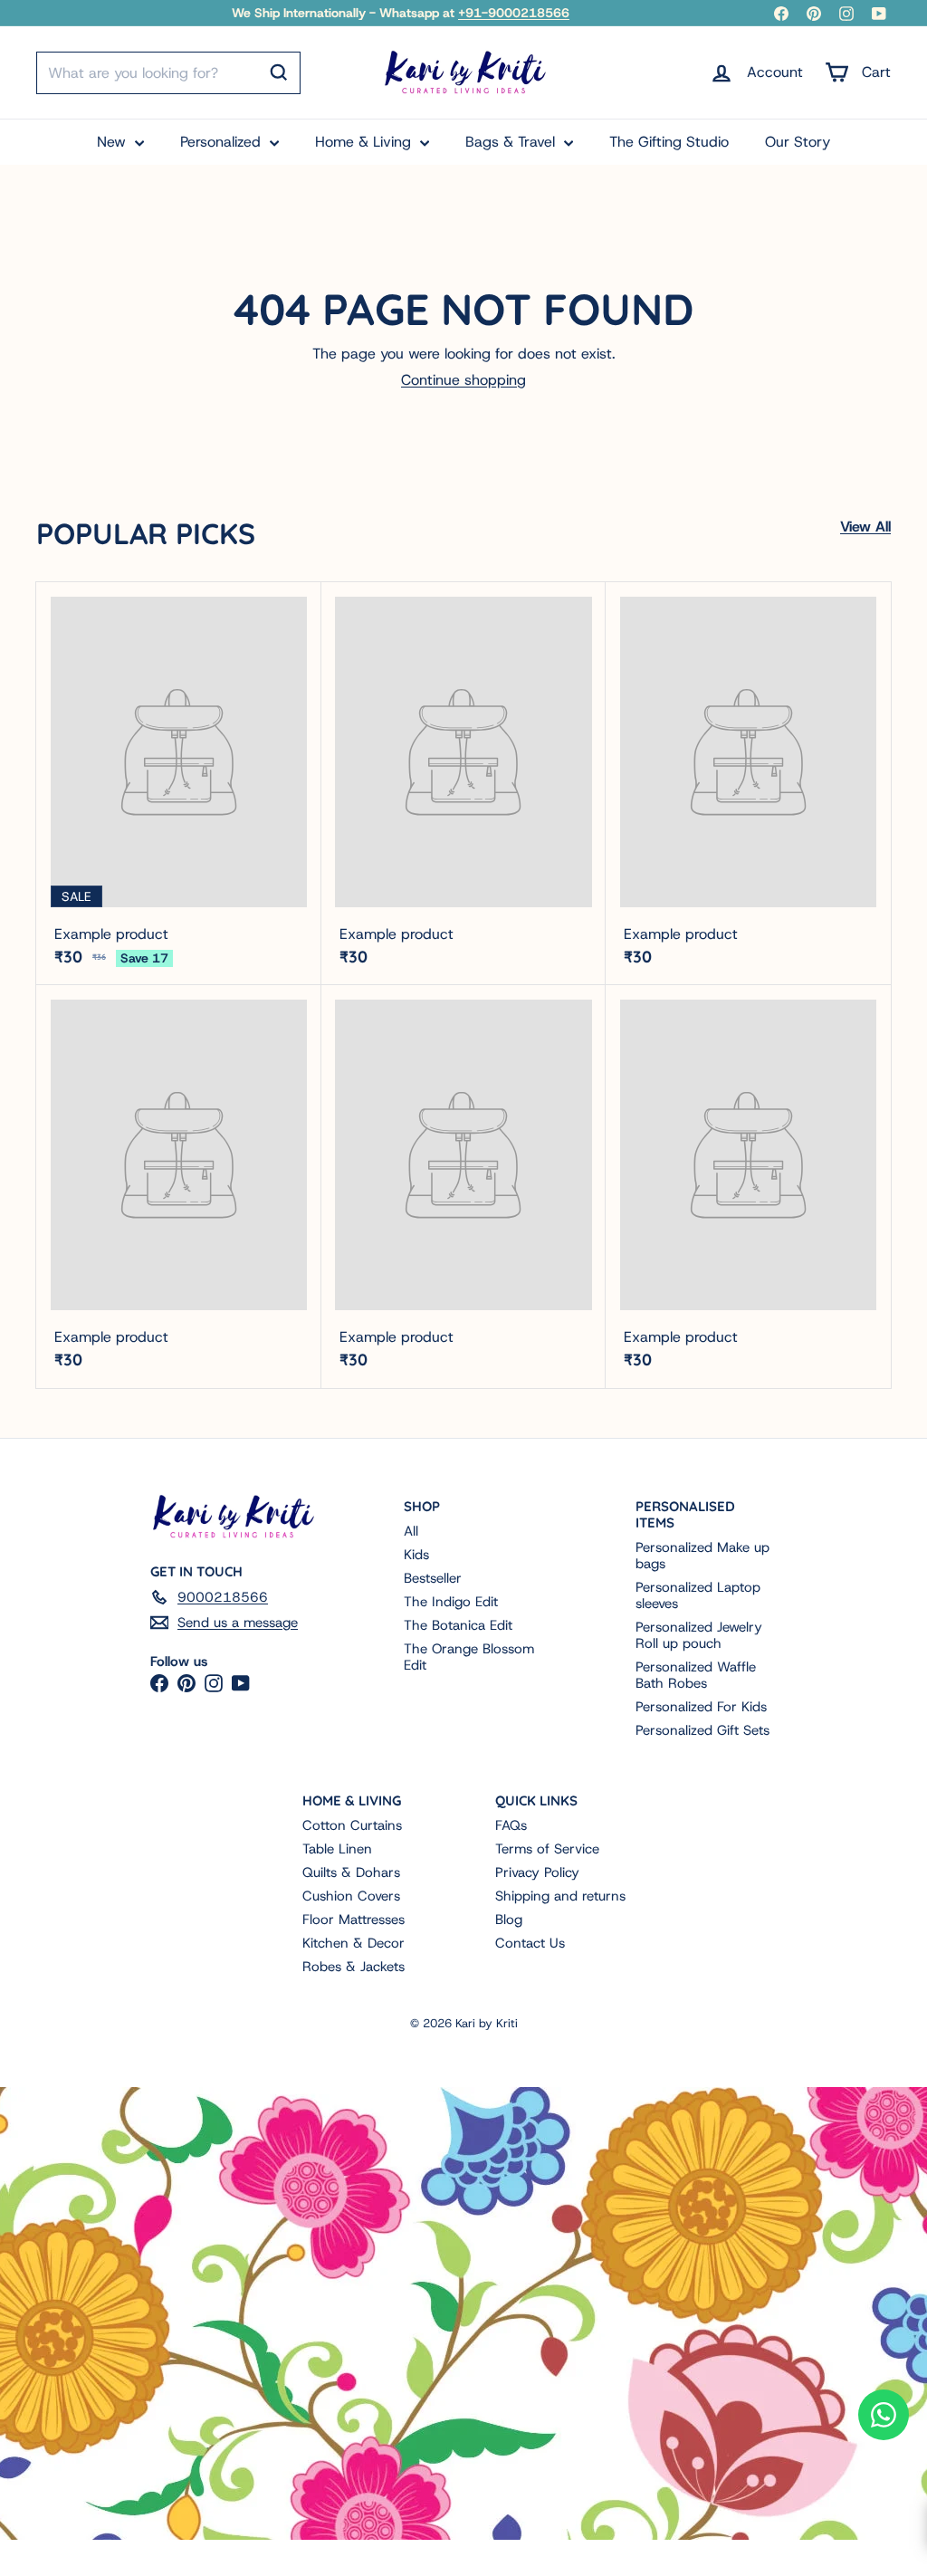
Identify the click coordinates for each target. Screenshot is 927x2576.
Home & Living (365, 142)
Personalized (223, 142)
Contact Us (530, 1943)
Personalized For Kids (701, 1707)
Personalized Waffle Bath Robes (696, 1675)
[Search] (279, 72)
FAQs (511, 1825)
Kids (416, 1555)
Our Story (798, 142)
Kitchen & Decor (354, 1943)
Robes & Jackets (354, 1967)
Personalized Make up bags (702, 1556)
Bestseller (433, 1578)
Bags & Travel (512, 142)
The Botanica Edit (458, 1625)
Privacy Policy (537, 1872)
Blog (509, 1920)
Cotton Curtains (352, 1825)
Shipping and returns (560, 1896)
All (411, 1531)
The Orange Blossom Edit (469, 1657)
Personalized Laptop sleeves (698, 1595)
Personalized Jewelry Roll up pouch (699, 1635)
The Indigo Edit (451, 1602)
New (114, 142)
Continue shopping (463, 380)
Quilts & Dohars (351, 1872)
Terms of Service (547, 1849)
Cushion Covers (351, 1896)
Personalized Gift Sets (702, 1730)
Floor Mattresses (354, 1920)
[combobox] (168, 73)
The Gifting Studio (669, 142)
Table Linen (337, 1849)
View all (865, 527)
